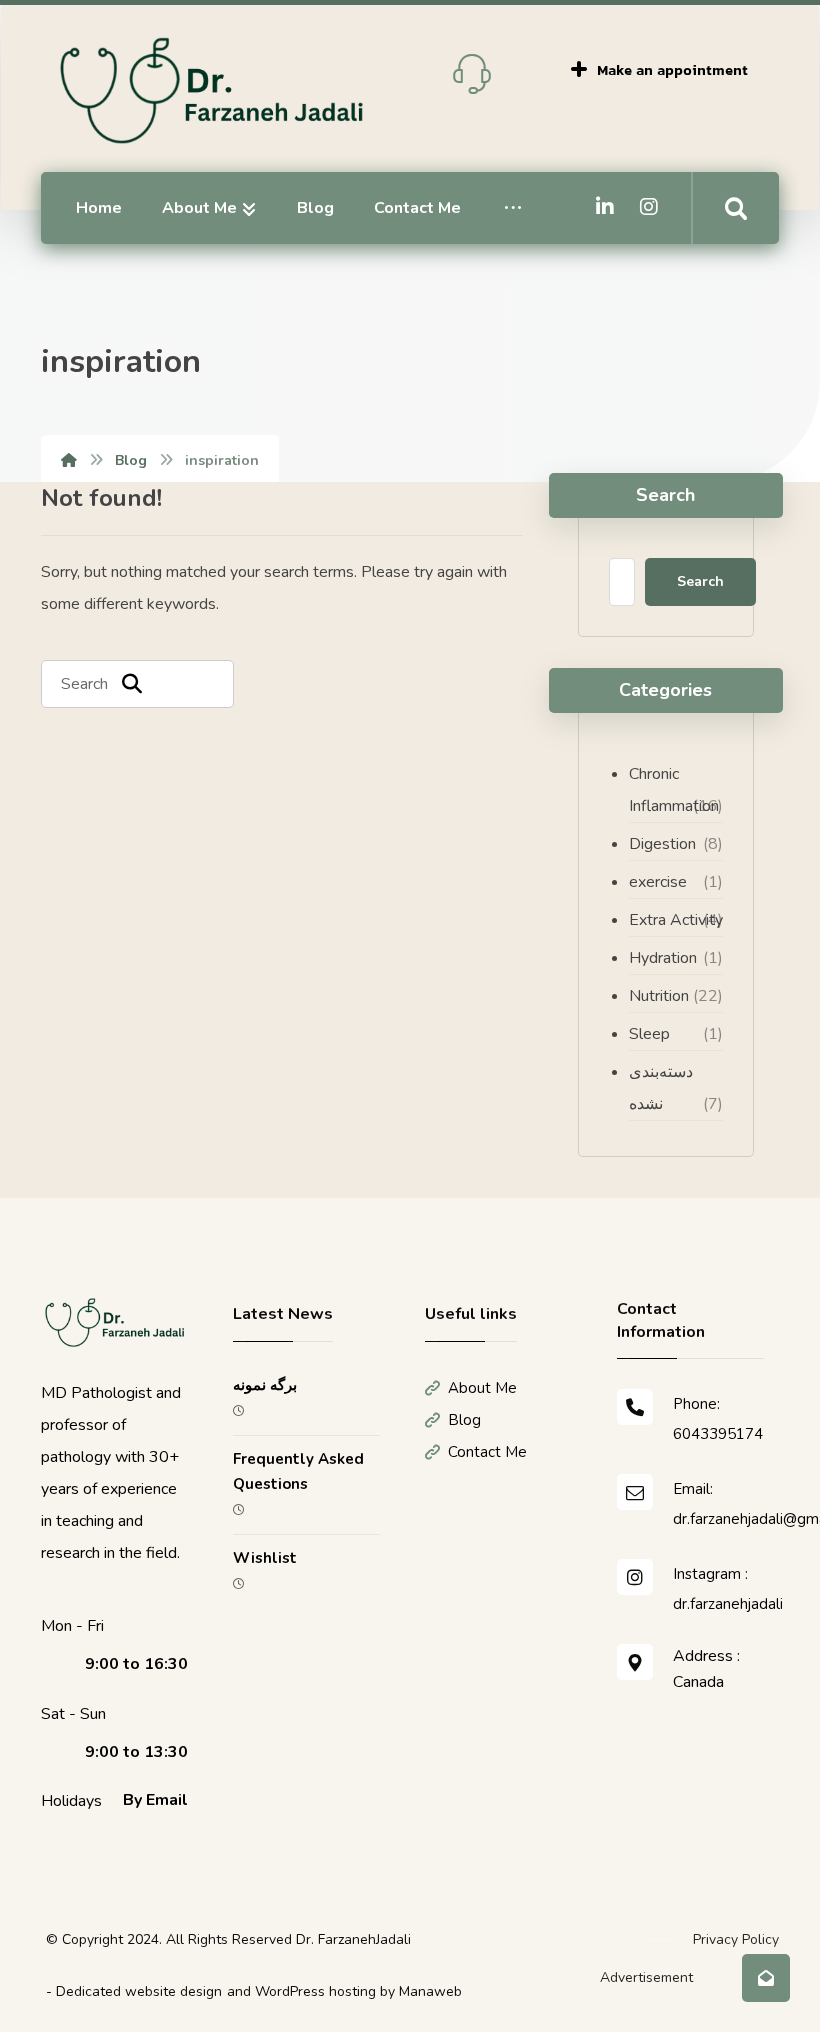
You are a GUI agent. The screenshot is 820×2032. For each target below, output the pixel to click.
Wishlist (265, 1558)
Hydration (663, 958)
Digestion (662, 844)
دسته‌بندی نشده (661, 1088)
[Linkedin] (605, 207)
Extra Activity (676, 920)
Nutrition (659, 996)
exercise (658, 882)
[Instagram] (649, 207)
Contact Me (487, 1452)
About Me (482, 1388)
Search (700, 581)
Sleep (649, 1034)
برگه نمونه (265, 1385)
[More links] (513, 208)
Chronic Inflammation (674, 790)
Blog (464, 1420)
